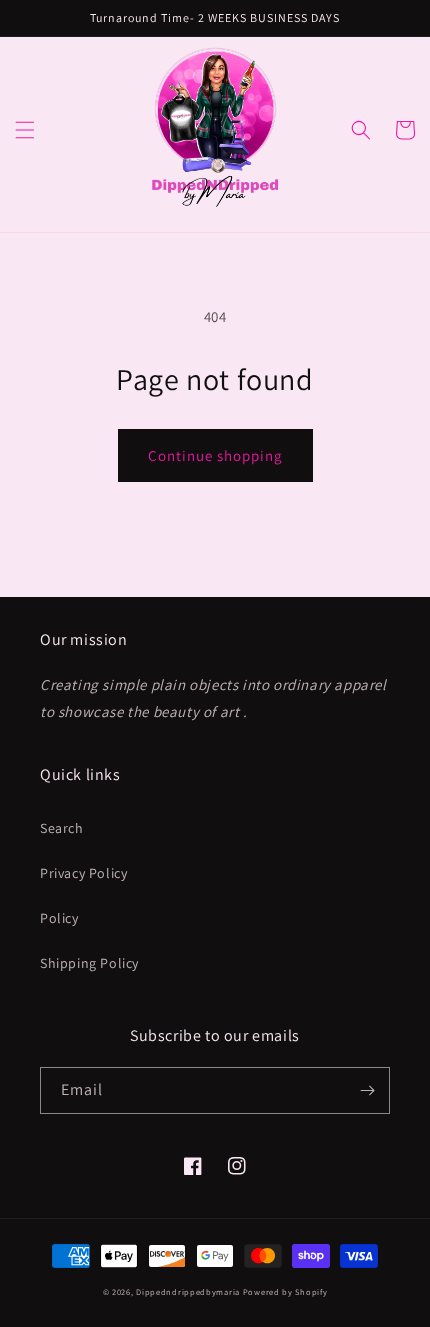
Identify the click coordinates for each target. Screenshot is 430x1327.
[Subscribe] (367, 1090)
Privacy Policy (83, 873)
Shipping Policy (89, 963)
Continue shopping (215, 455)
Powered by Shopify (285, 1291)
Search (62, 828)
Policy (59, 918)
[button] (25, 130)
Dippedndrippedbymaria (188, 1291)
